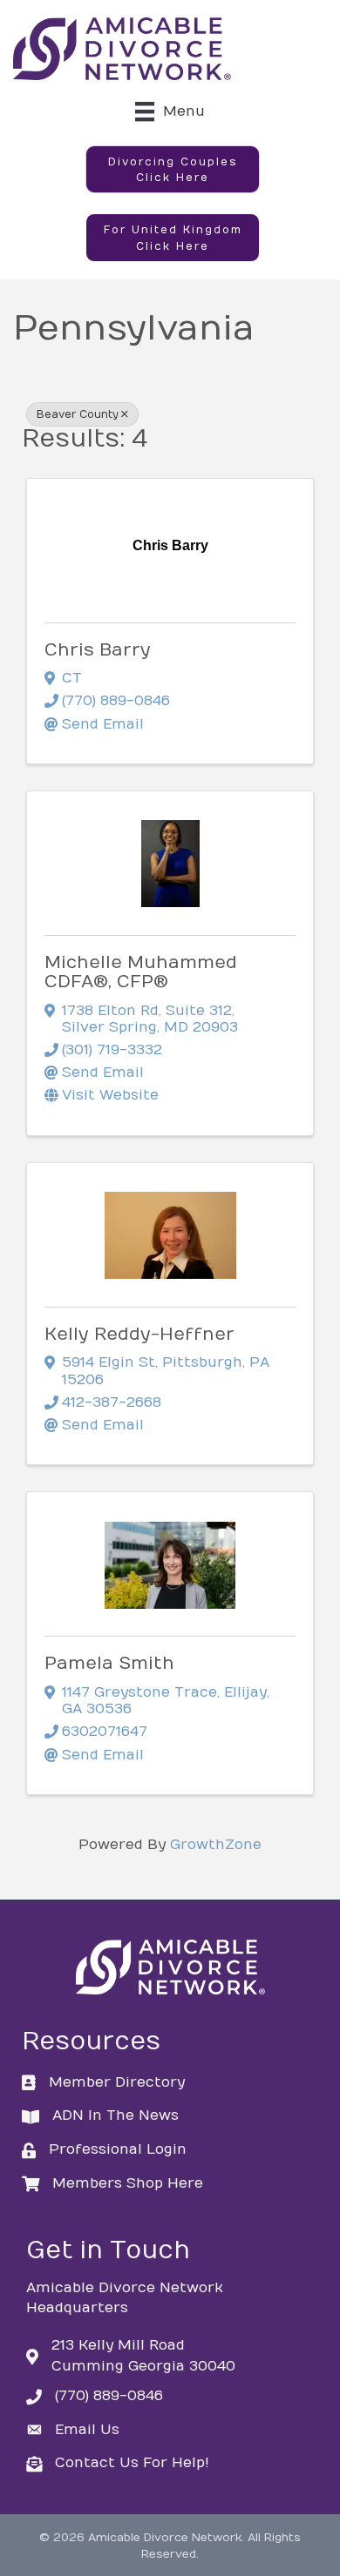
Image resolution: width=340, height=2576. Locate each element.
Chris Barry (98, 650)
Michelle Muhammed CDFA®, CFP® (141, 972)
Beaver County (78, 414)
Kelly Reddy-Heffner (139, 1334)
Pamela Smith (109, 1663)
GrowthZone (216, 1845)
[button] (173, 170)
